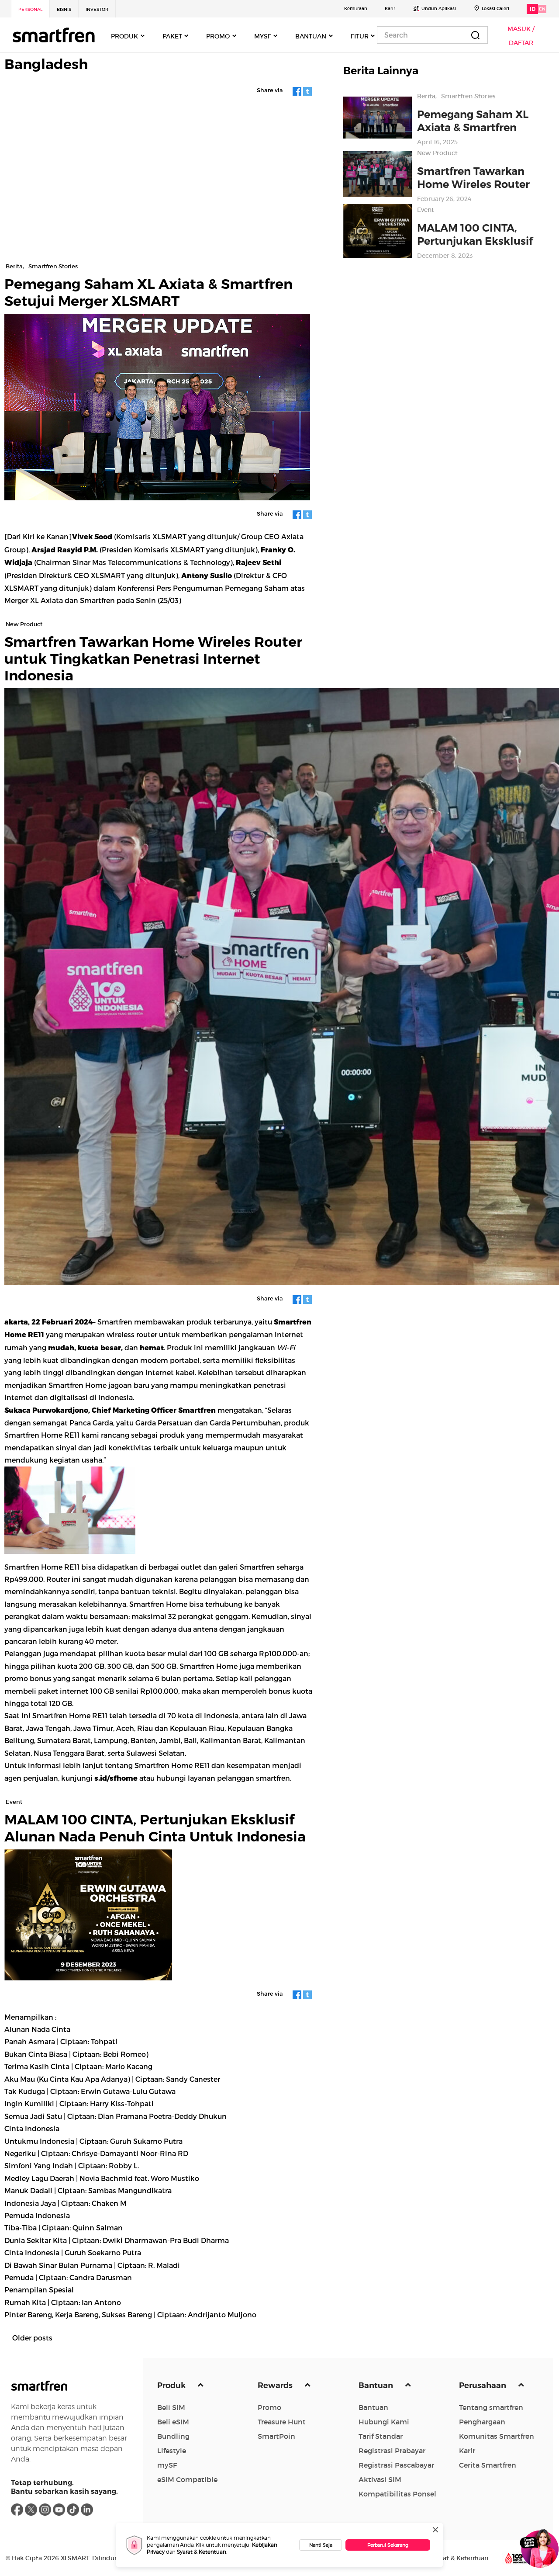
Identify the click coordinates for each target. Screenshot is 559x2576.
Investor (97, 9)
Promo (269, 2407)
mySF (167, 2465)
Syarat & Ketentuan (202, 2552)
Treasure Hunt (282, 2422)
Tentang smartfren (491, 2407)
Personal (30, 9)
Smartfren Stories (468, 96)
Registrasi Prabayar (392, 2451)
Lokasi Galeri (495, 9)
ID (533, 9)
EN (542, 9)
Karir (390, 9)
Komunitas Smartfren (497, 2436)
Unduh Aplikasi (439, 9)
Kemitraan (356, 9)
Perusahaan (483, 2385)
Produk (172, 2385)
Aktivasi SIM (380, 2479)
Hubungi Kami (384, 2422)
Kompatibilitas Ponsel (397, 2494)
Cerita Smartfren (488, 2465)
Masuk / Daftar (521, 36)
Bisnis (64, 9)
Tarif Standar (381, 2436)
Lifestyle (172, 2451)
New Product (437, 153)
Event (426, 210)
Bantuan (377, 2385)
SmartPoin (276, 2436)
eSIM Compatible (187, 2479)
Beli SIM (171, 2407)
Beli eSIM (173, 2422)
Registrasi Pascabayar (396, 2465)
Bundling (173, 2436)
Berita (426, 96)
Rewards (276, 2385)
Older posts (32, 2338)
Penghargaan (482, 2422)
